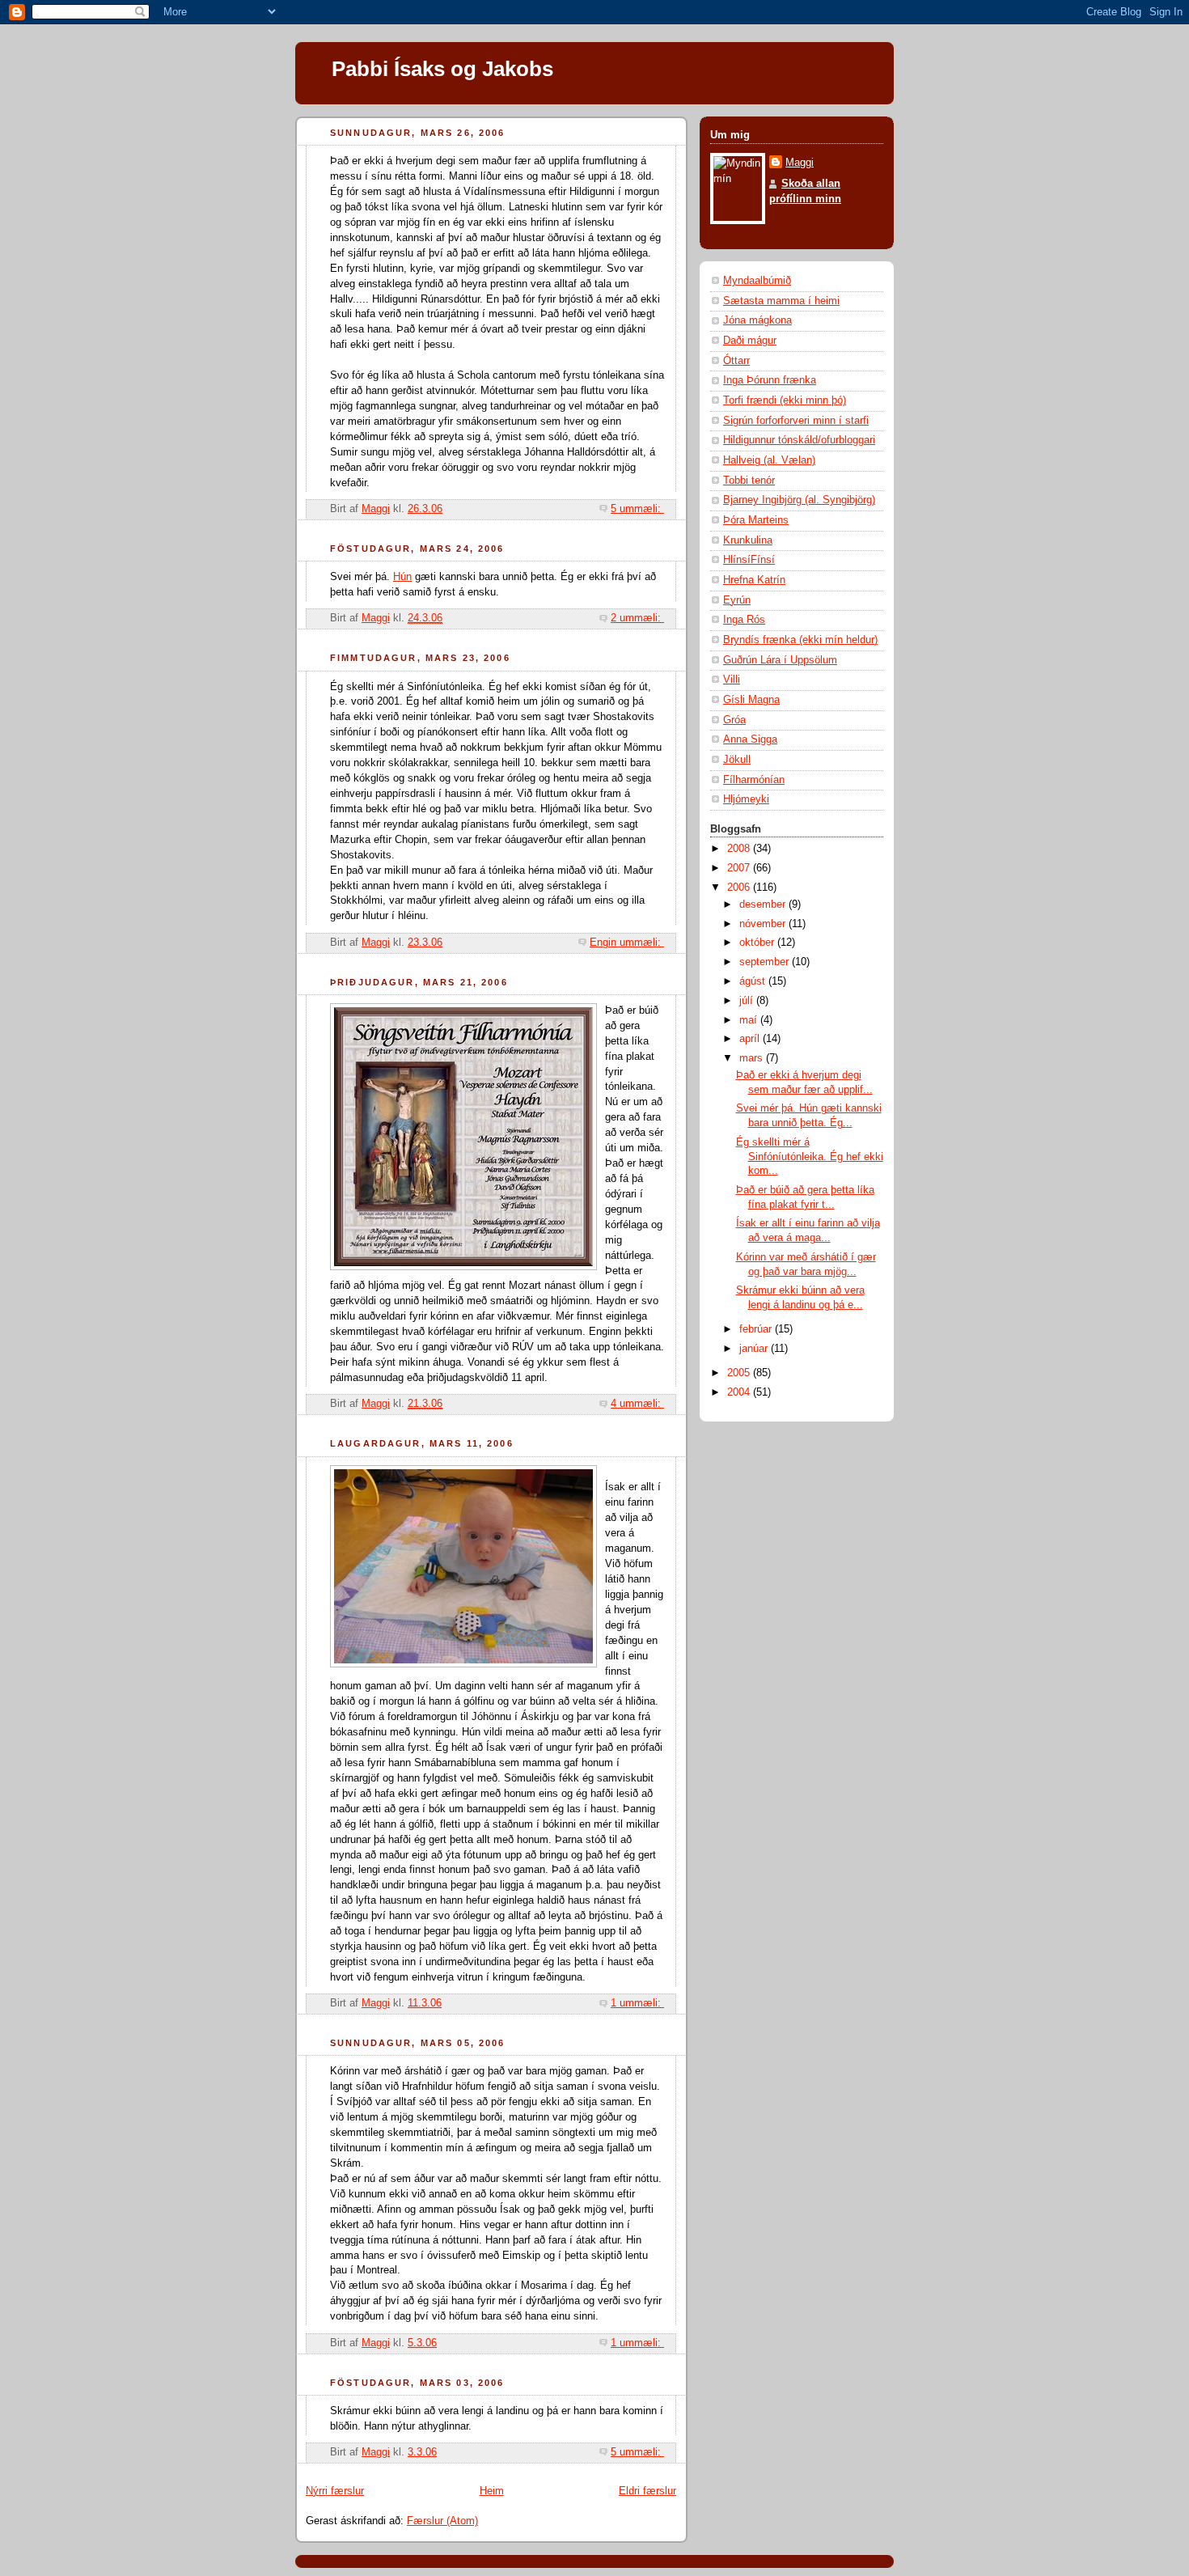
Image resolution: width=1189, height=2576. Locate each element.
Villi (732, 680)
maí (750, 1020)
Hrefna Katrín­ (754, 580)
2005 (740, 1373)
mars (753, 1058)
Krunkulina (748, 540)
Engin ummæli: (627, 943)
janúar (755, 1349)
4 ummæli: (637, 1404)
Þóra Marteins (756, 520)
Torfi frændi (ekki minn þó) (785, 400)
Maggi (800, 163)
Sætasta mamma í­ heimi (781, 301)
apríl (751, 1039)
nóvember (764, 924)
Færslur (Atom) (442, 2521)
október (758, 943)
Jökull (737, 760)
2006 (740, 888)
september (766, 962)
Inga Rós (744, 620)
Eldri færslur (647, 2491)
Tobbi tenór (749, 481)
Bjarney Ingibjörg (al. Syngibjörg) (799, 500)
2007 (740, 868)
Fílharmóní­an (754, 780)
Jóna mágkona (757, 320)
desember (764, 905)
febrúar (757, 1329)
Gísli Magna (751, 700)
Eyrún (737, 600)
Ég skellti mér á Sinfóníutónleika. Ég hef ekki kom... (810, 1157)
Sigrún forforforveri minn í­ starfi (796, 421)
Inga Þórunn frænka (770, 380)
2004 (740, 1392)
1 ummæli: (637, 2003)
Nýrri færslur (335, 2491)
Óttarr (736, 361)
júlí (748, 1001)
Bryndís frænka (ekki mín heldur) (800, 640)
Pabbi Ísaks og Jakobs (442, 69)
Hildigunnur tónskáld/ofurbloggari (799, 440)
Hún (402, 577)
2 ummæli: (637, 618)
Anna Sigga (750, 739)
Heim (492, 2491)
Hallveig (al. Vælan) (769, 460)
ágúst (754, 981)
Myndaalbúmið (757, 281)
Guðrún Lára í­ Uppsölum (780, 660)
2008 (740, 849)
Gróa (734, 720)
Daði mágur (750, 341)
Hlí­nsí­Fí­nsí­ (749, 560)
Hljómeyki (746, 799)
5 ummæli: (637, 509)
